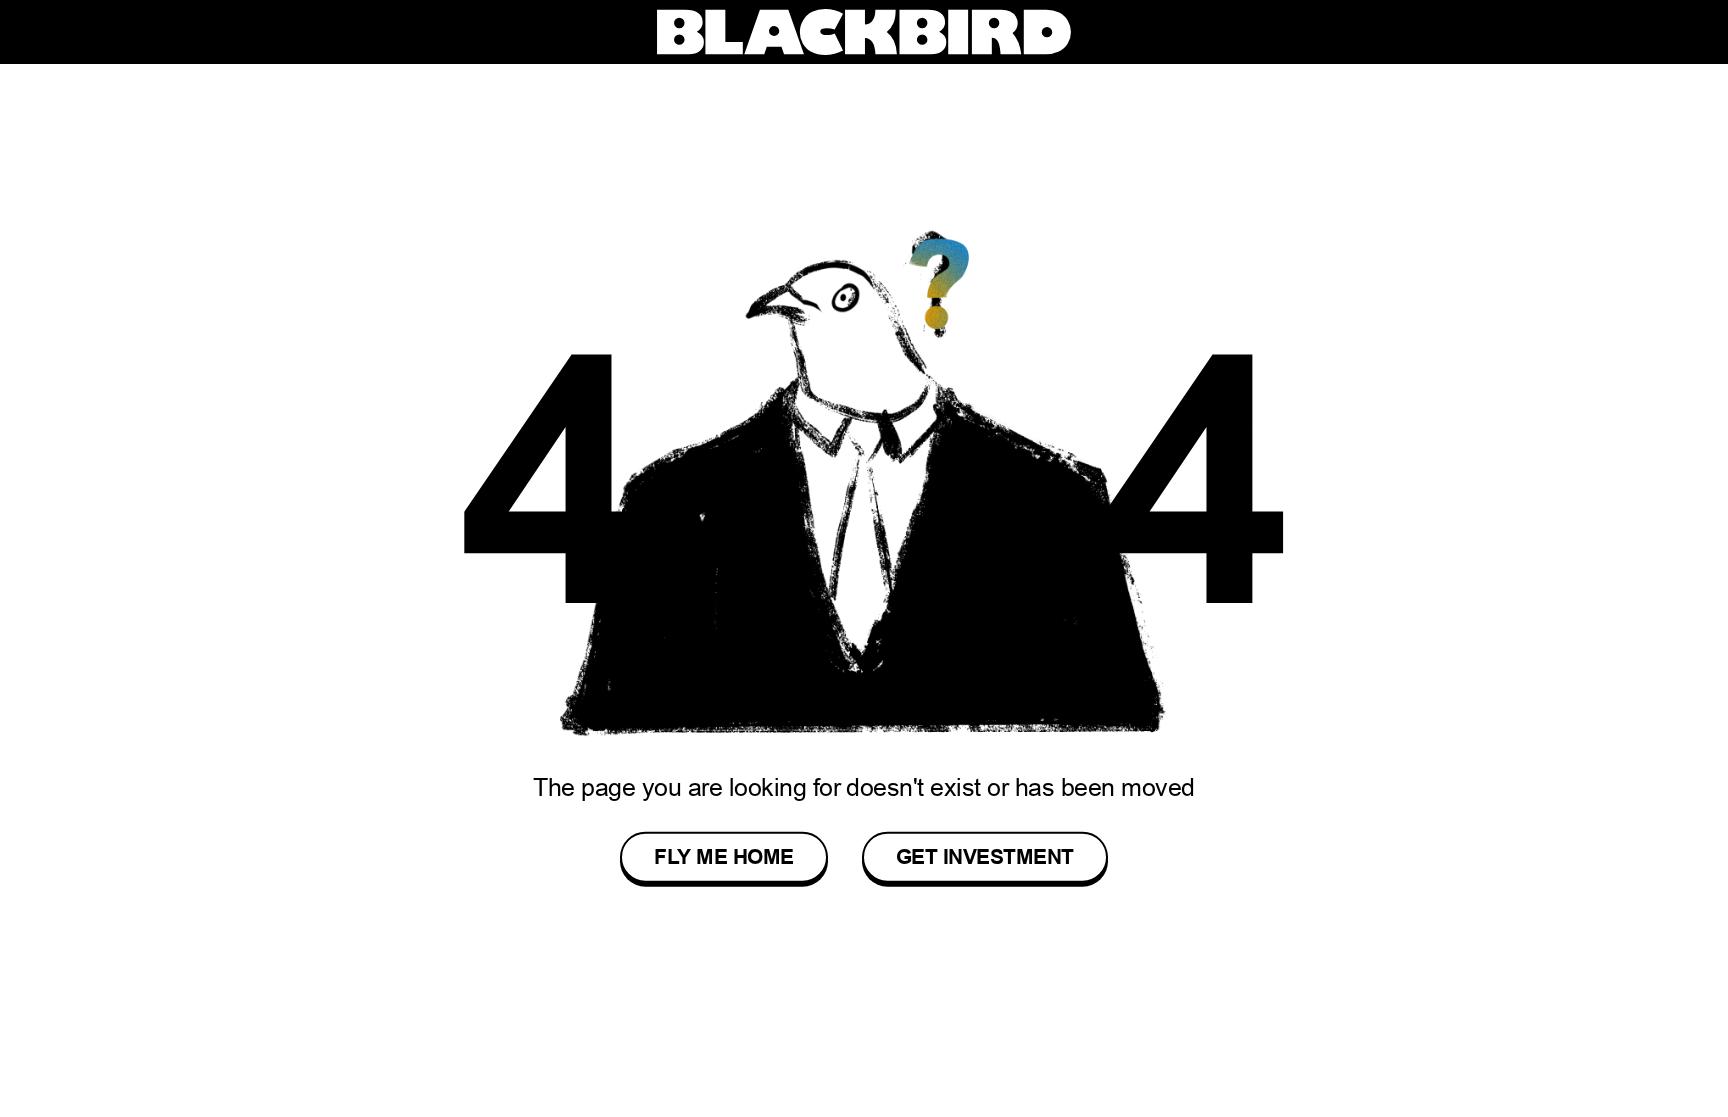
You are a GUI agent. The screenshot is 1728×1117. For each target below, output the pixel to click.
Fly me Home (723, 857)
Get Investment (985, 857)
